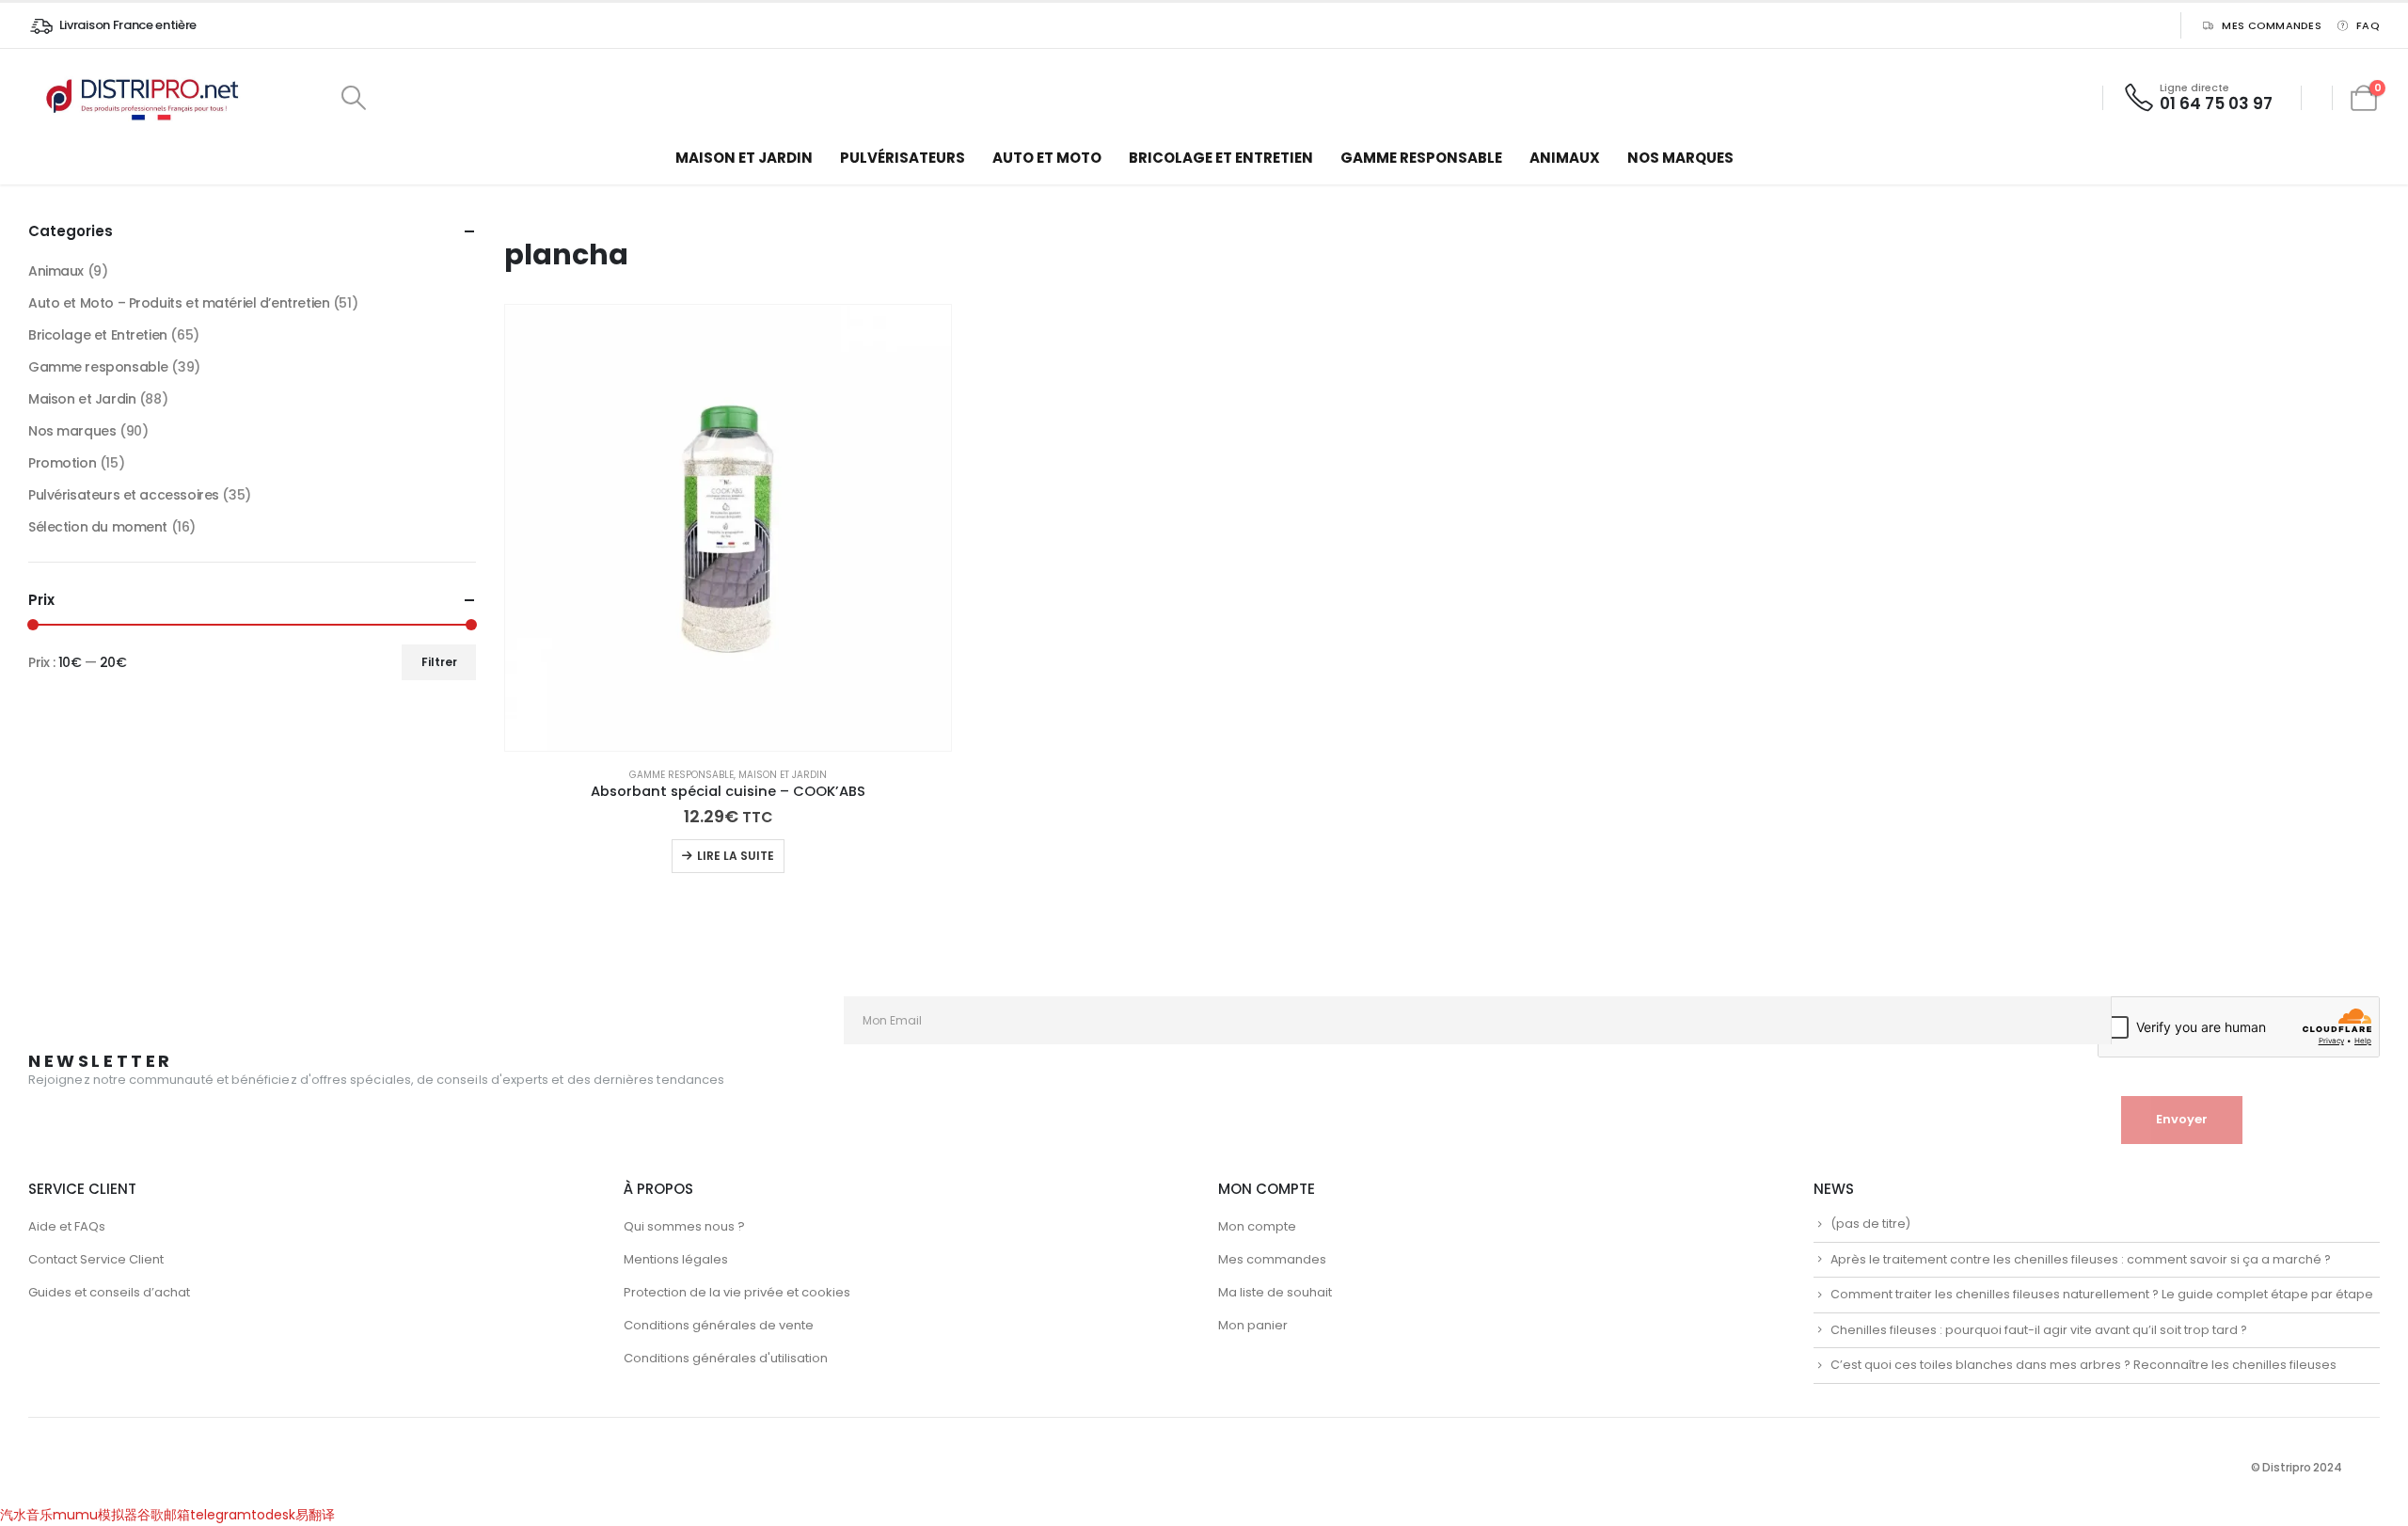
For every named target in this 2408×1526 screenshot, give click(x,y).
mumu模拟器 (95, 1515)
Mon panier (1253, 1325)
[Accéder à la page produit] (728, 528)
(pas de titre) (1870, 1224)
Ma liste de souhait (1275, 1292)
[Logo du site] (146, 98)
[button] (353, 98)
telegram (221, 1515)
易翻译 (315, 1515)
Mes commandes (2272, 25)
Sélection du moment (98, 527)
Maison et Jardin (744, 158)
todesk (273, 1515)
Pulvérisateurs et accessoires (124, 495)
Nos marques (1680, 158)
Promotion (62, 463)
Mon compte (1257, 1226)
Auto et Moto (1047, 158)
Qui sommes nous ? (684, 1226)
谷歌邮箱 (164, 1515)
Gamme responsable (1421, 158)
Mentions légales (676, 1259)
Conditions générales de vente (719, 1325)
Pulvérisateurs (903, 158)
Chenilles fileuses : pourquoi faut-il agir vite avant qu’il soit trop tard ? (2039, 1330)
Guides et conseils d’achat (109, 1292)
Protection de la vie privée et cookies (737, 1292)
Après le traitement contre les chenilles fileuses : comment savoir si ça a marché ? (2081, 1259)
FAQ (2368, 25)
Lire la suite (736, 856)
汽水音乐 (26, 1515)
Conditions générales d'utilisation (726, 1358)
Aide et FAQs (67, 1226)
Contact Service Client (96, 1259)
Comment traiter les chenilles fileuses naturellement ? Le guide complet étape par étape (2102, 1294)
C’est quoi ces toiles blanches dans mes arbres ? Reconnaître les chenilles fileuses (2083, 1365)
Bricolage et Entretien (1221, 158)
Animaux (1565, 158)
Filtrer (439, 662)
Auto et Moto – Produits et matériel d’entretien (179, 303)
